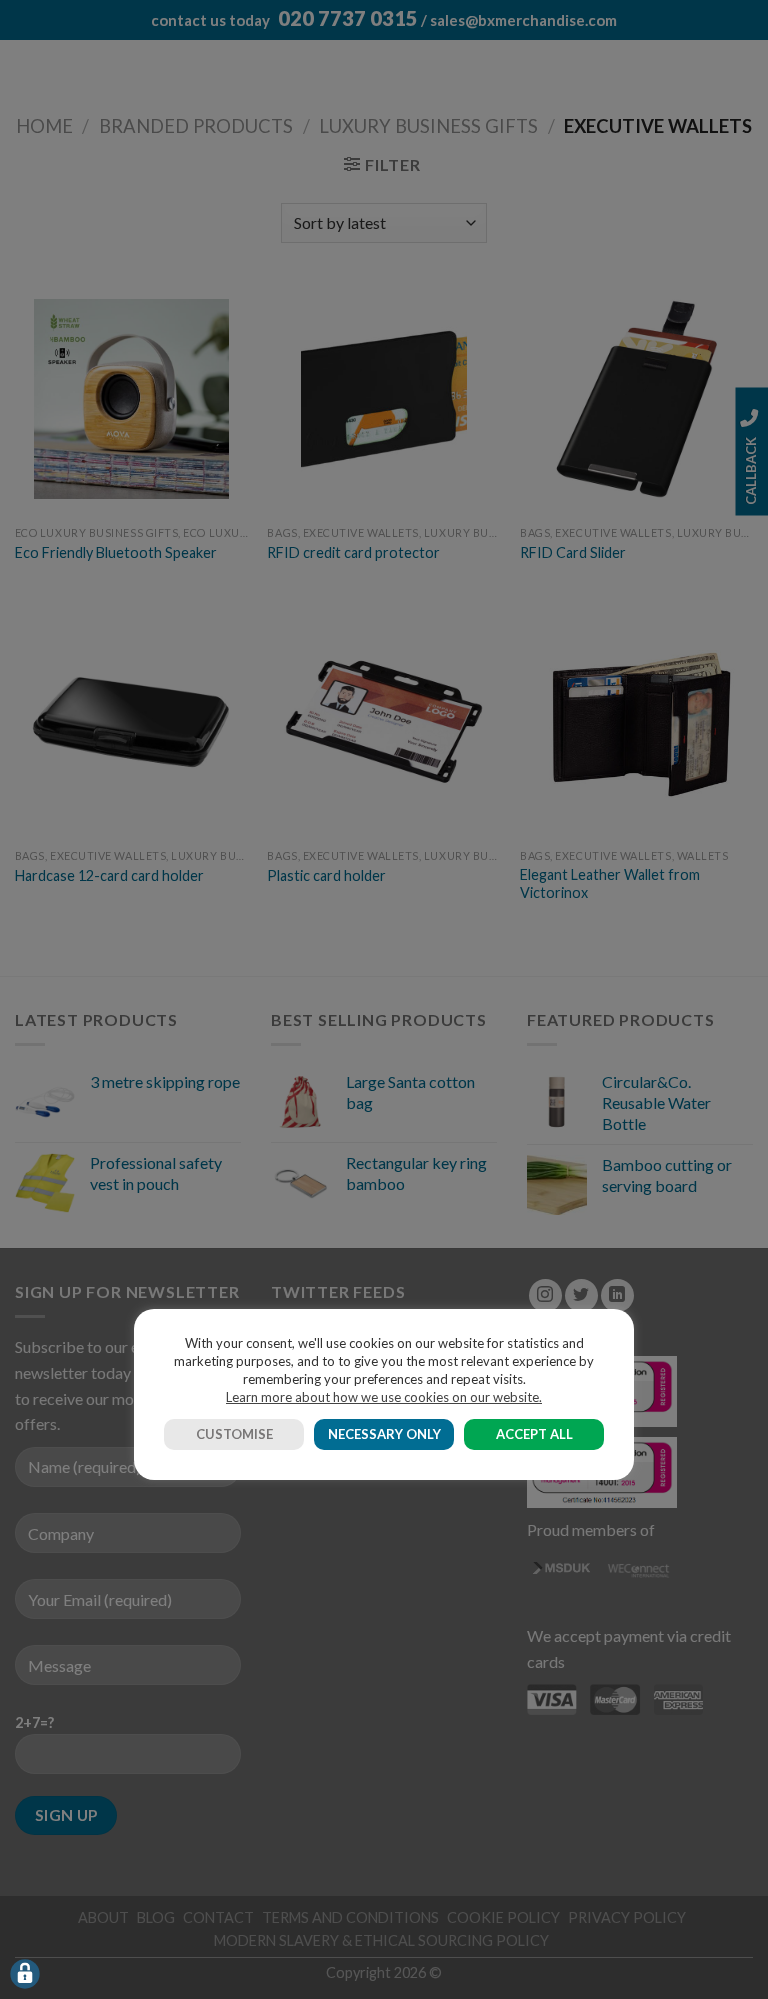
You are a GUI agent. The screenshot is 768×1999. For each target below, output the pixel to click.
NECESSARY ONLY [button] (384, 1434)
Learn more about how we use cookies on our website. (384, 1397)
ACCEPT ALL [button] (534, 1434)
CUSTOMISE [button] (234, 1434)
